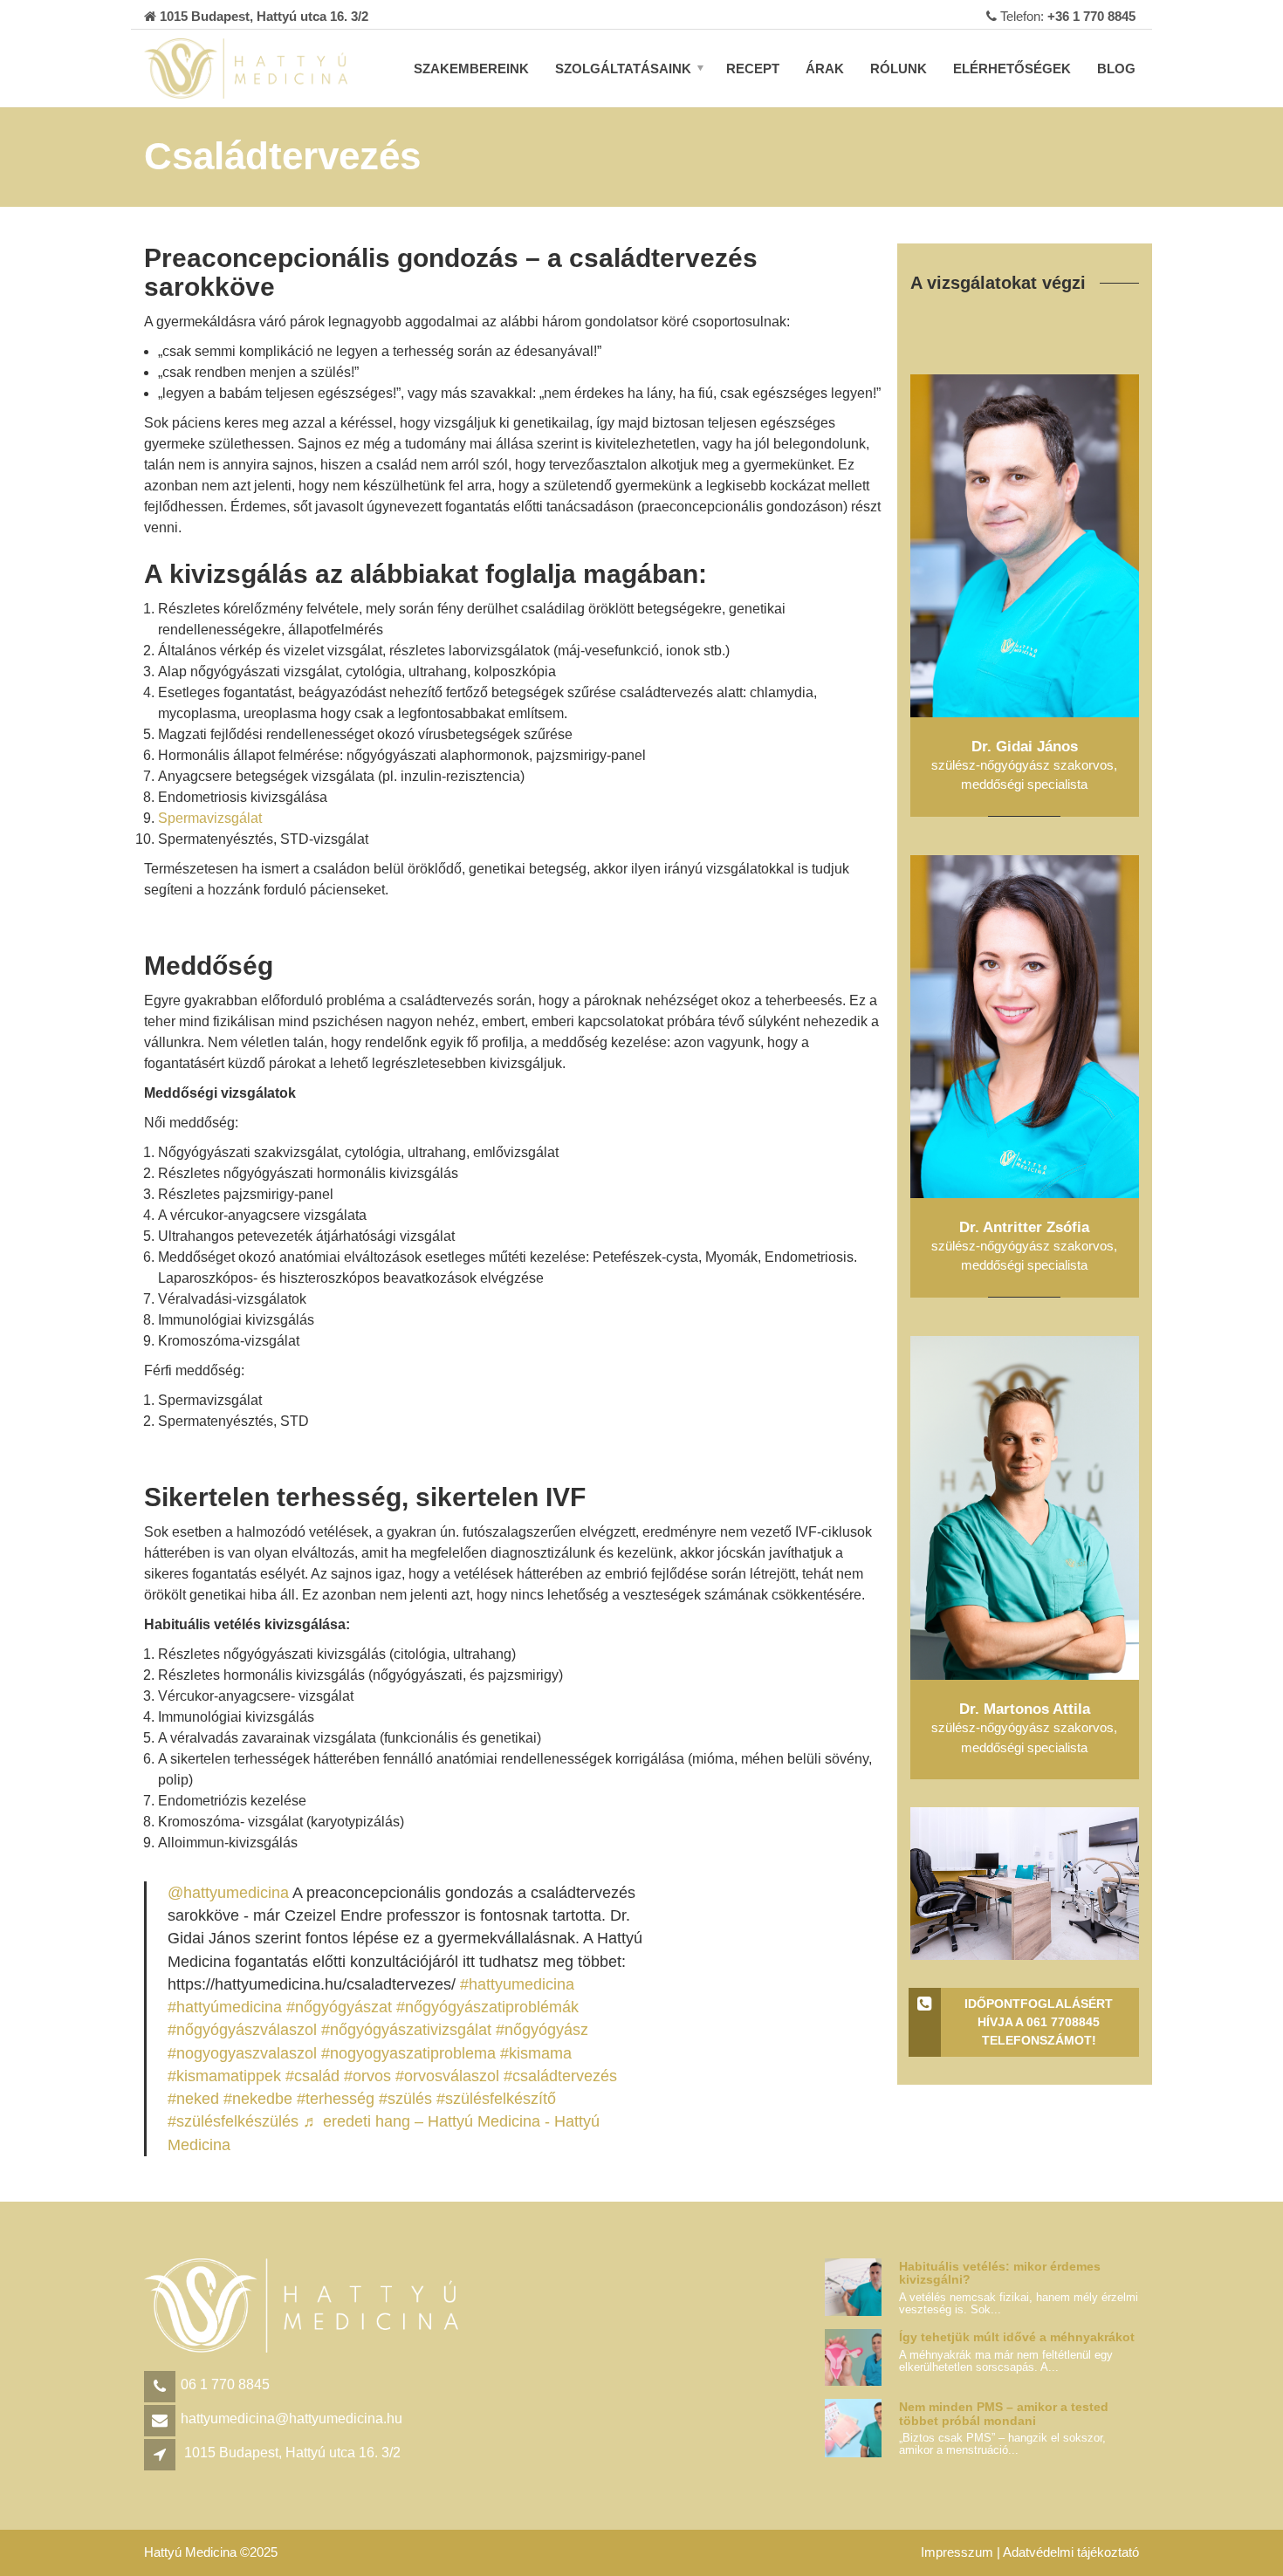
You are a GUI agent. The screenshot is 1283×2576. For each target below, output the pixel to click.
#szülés (405, 2099)
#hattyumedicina (517, 1984)
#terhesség (336, 2099)
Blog (1116, 69)
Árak (825, 69)
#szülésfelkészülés (233, 2121)
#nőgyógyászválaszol (242, 2030)
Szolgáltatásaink (623, 69)
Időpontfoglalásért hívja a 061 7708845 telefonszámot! (1039, 2022)
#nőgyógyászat (339, 2007)
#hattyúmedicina (225, 2007)
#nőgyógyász (542, 2030)
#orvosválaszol (447, 2076)
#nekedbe (258, 2099)
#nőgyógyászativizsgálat (406, 2030)
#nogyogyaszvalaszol (242, 2053)
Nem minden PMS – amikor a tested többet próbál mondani (1004, 2413)
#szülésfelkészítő (496, 2099)
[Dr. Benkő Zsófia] (1025, 545)
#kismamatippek (224, 2076)
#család (312, 2076)
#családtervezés (560, 2076)
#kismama (536, 2053)
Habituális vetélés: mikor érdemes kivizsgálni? (1000, 2273)
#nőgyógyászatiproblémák (487, 2007)
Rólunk (899, 69)
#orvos (367, 2076)
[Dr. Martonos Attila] (1025, 1507)
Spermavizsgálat (210, 818)
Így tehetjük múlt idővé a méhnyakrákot (1017, 2337)
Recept (753, 69)
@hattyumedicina (228, 1893)
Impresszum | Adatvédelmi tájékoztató (1030, 2552)
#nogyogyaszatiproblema (408, 2053)
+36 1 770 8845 (1091, 16)
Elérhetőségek (1012, 69)
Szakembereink (471, 69)
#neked (193, 2099)
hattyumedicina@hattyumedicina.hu (292, 2418)
